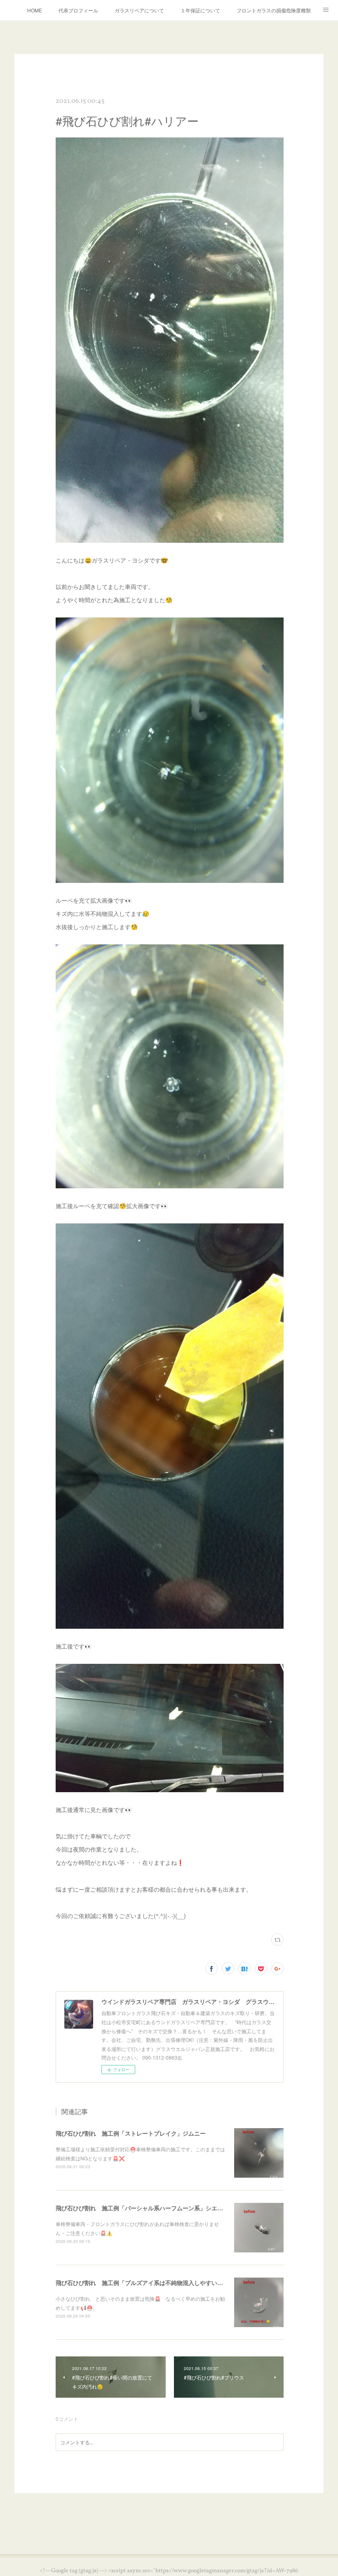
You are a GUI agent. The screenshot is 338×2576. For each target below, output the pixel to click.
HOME (35, 10)
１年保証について (200, 10)
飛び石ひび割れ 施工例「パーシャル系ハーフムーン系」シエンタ (142, 2208)
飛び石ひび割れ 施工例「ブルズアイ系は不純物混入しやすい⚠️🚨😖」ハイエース (164, 2283)
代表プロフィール (78, 10)
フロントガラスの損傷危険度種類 (274, 10)
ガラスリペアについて (139, 10)
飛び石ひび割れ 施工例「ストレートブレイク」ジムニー (131, 2133)
